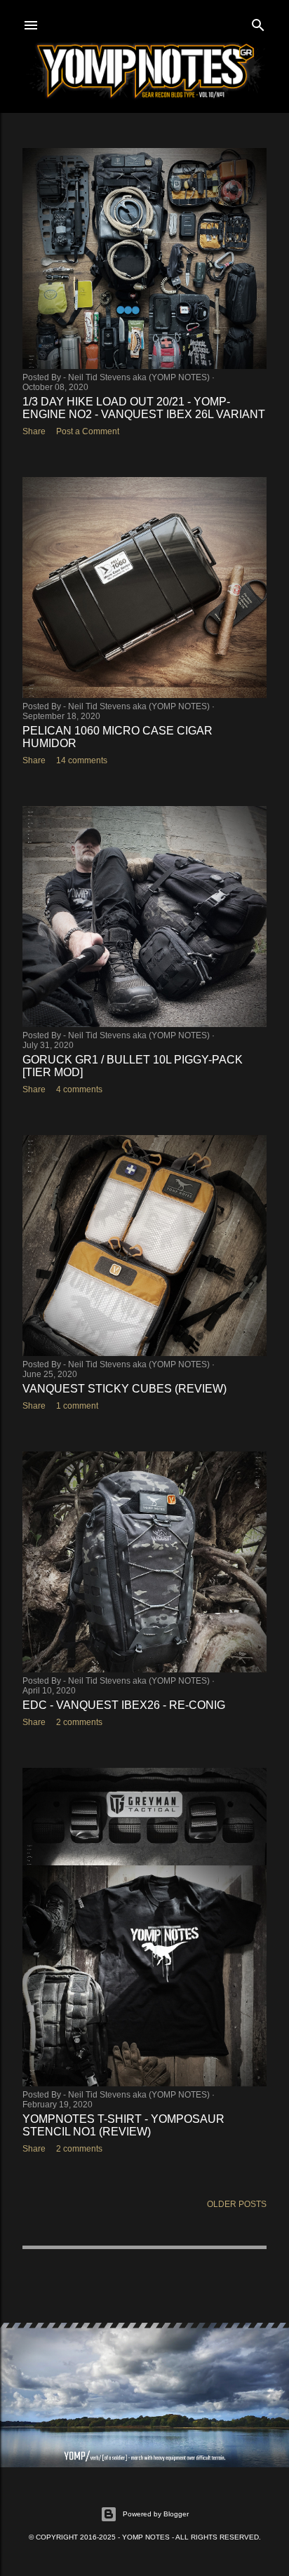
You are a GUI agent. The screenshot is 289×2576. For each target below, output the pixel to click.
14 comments (82, 760)
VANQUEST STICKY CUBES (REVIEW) (125, 1389)
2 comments (79, 1722)
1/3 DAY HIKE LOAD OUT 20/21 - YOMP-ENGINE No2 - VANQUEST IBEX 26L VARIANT (144, 408)
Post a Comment (88, 431)
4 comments (79, 1089)
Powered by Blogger (156, 2514)
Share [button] (34, 431)
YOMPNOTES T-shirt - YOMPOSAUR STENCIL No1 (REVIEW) (123, 2125)
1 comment (77, 1406)
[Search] (258, 22)
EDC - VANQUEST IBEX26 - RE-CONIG (124, 1705)
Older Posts (237, 2204)
